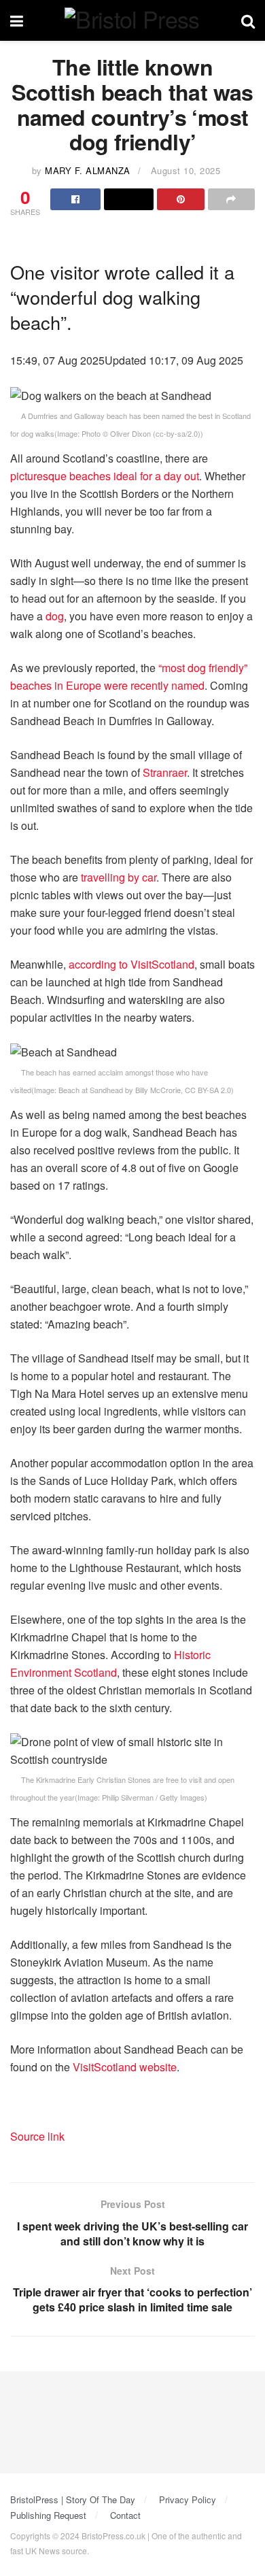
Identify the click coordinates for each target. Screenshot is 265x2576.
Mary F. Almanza (88, 170)
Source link (37, 2136)
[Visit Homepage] (132, 21)
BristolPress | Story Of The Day (73, 2499)
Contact (125, 2515)
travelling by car (119, 877)
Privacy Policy (188, 2499)
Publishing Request (48, 2515)
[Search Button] (248, 20)
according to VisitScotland (131, 964)
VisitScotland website (125, 2067)
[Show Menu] (17, 20)
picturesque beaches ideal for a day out (105, 476)
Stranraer (165, 772)
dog (55, 616)
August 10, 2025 (186, 170)
